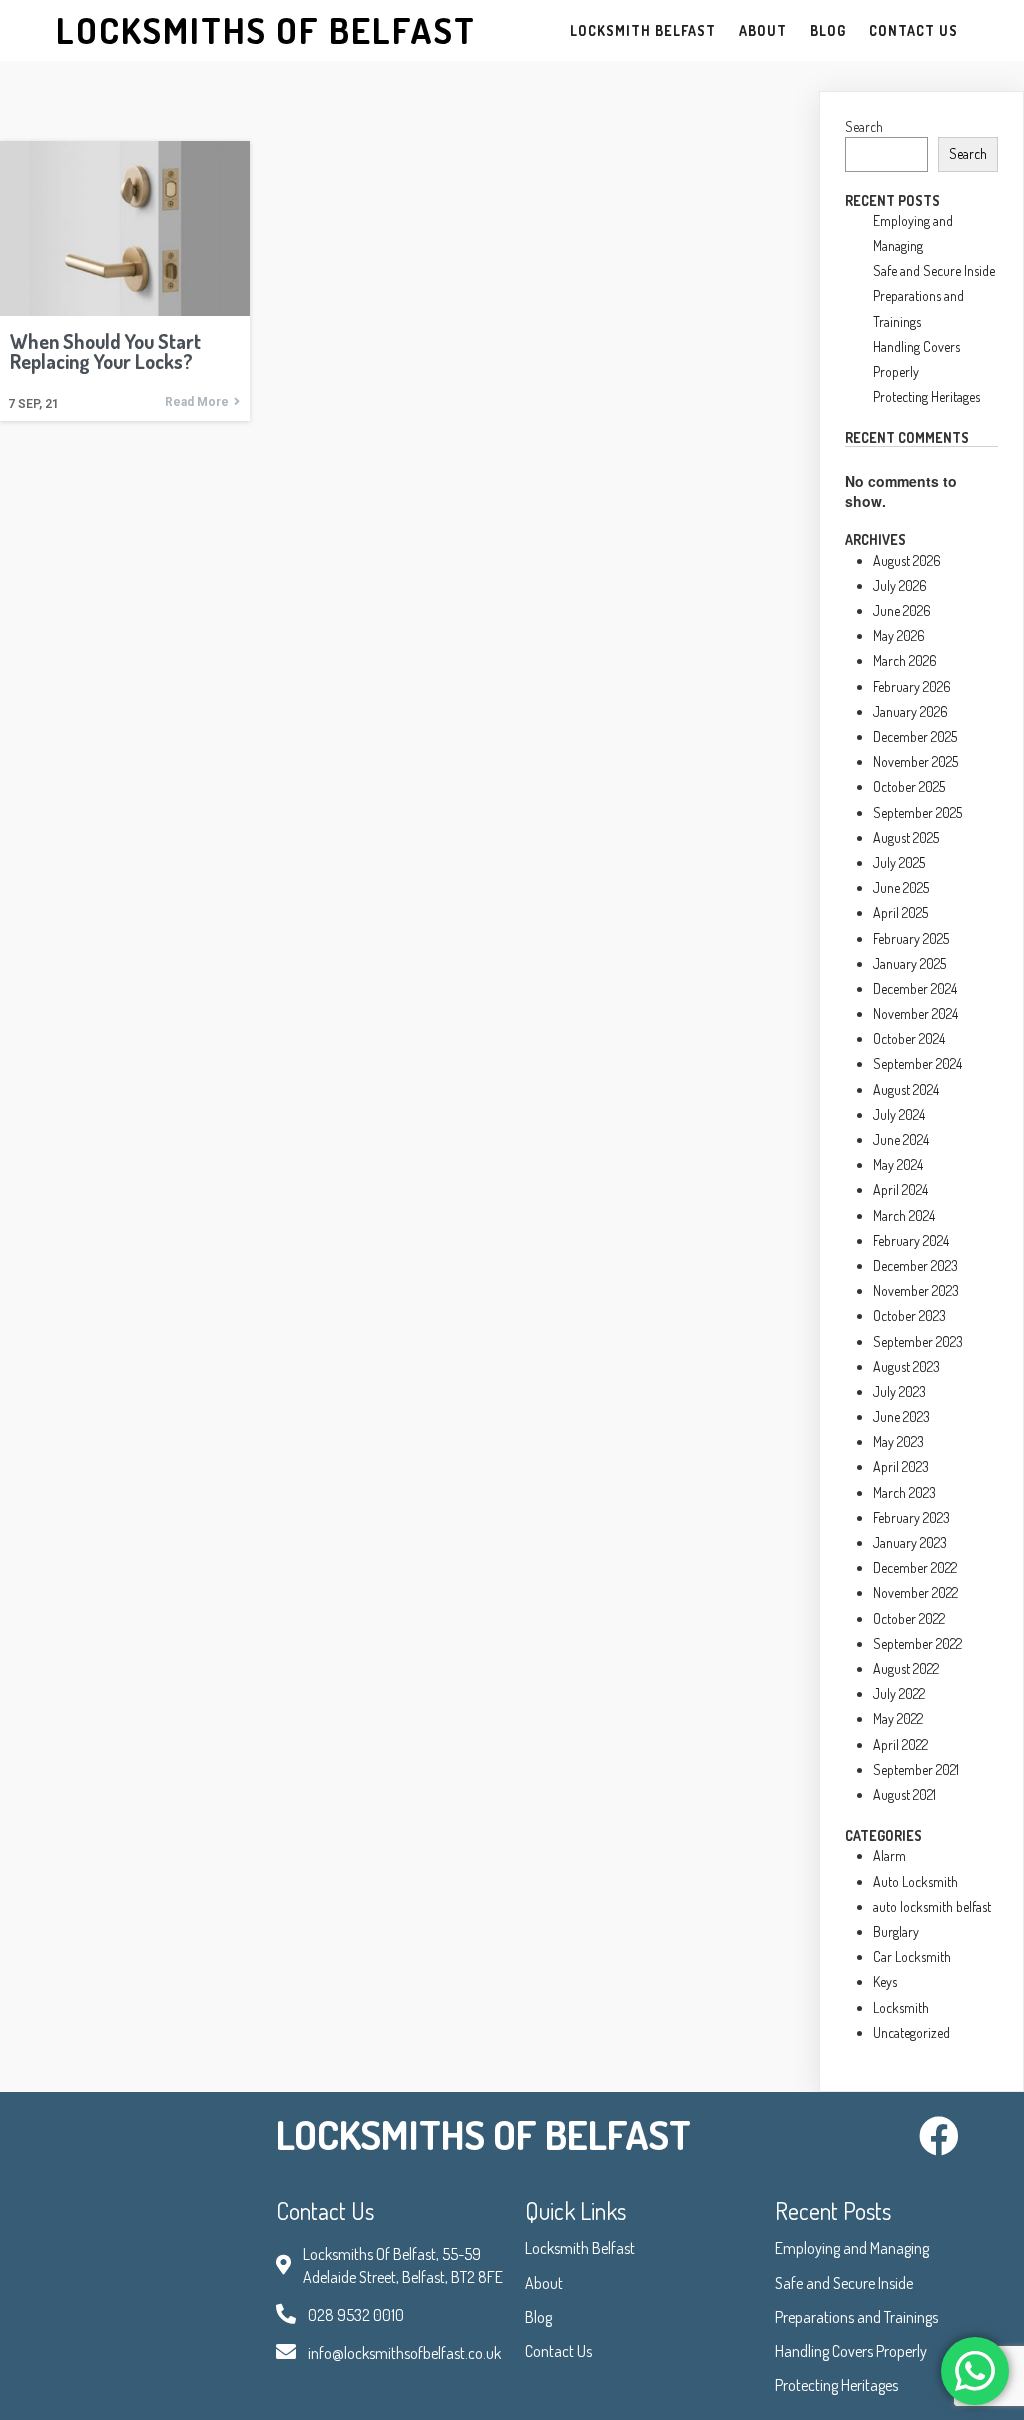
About (544, 2283)
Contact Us (558, 2351)
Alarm (889, 1855)
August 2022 (906, 1668)
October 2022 (909, 1618)
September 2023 (918, 1341)
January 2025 (909, 963)
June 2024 (901, 1139)
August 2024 (906, 1089)
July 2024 (899, 1114)
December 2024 (915, 988)
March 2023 (904, 1492)
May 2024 (898, 1164)
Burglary (896, 1931)
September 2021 (916, 1769)
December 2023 (915, 1265)
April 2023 (901, 1466)
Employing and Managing (852, 2248)
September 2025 (917, 812)
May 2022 (898, 1718)
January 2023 (910, 1542)
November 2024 (915, 1013)
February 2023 (911, 1517)
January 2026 (910, 711)
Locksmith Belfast (580, 2248)
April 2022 (900, 1744)
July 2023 (899, 1391)
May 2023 (898, 1441)
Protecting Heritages (926, 396)
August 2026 (907, 560)
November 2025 (915, 761)
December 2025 (915, 736)
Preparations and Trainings (856, 2317)
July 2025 (899, 862)
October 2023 (909, 1315)
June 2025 (901, 887)
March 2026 (905, 660)
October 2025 (909, 786)
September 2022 (917, 1643)
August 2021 (904, 1794)
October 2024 (909, 1038)
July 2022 (899, 1693)
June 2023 (901, 1416)
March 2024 (904, 1215)
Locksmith (901, 2007)
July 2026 (900, 585)
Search (864, 126)
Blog (538, 2317)
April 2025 (900, 912)
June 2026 (902, 610)
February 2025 (911, 938)
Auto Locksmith (915, 1881)
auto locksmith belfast (932, 1906)
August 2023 (906, 1366)
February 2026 (912, 686)
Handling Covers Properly (851, 2351)
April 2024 (900, 1189)
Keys (885, 1981)
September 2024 (917, 1063)
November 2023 (916, 1290)
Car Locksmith (912, 1956)
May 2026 (899, 635)
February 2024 (911, 1240)
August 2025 (906, 837)
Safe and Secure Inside (934, 270)
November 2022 (915, 1592)
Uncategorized (911, 2032)
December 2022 (915, 1567)
